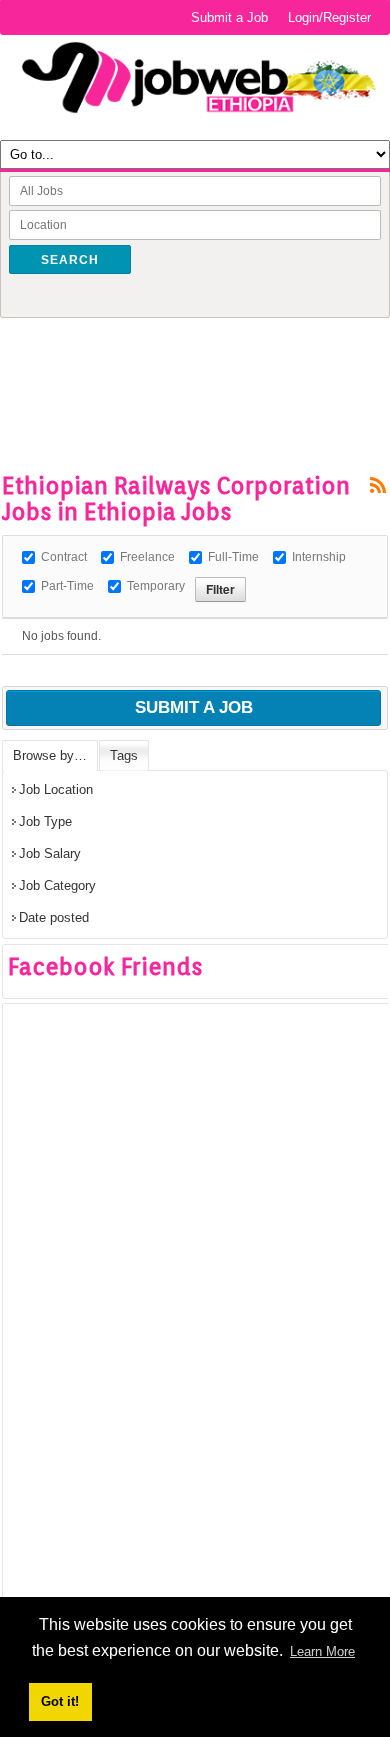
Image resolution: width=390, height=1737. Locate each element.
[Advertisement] (196, 363)
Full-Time (233, 557)
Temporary (156, 586)
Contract (64, 557)
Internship (319, 557)
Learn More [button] (322, 1651)
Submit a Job (229, 17)
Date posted (54, 917)
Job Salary (50, 853)
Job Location (56, 789)
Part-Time (67, 586)
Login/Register (329, 17)
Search (70, 260)
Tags (124, 755)
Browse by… (50, 755)
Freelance (147, 557)
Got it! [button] (60, 1701)
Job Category (57, 885)
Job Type (45, 821)
